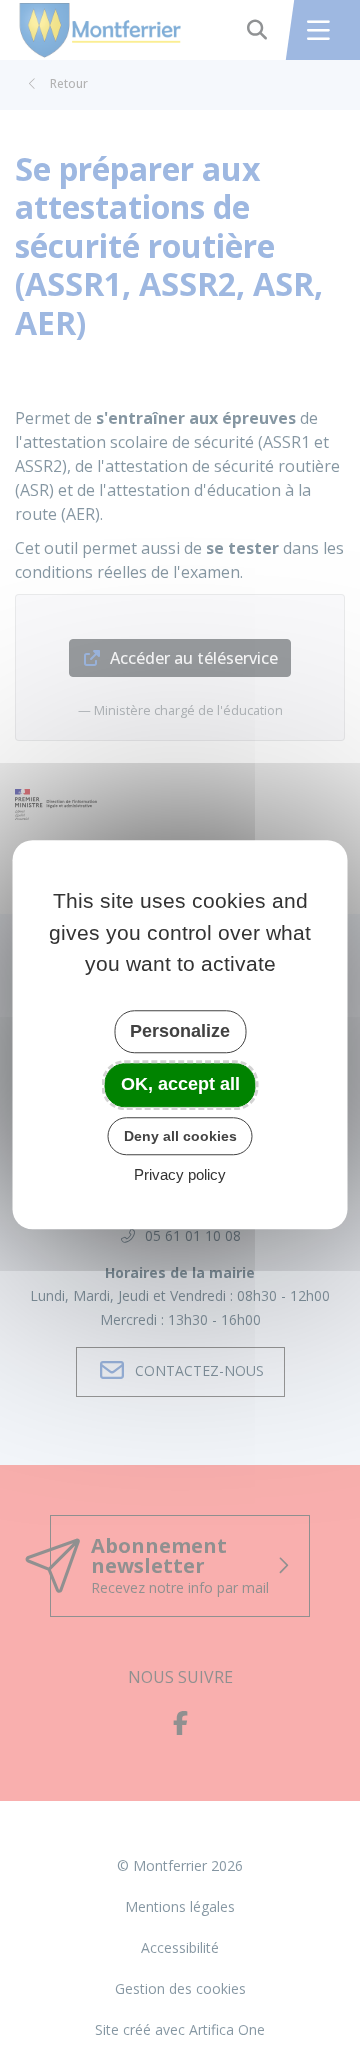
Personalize (180, 1031)
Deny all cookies (180, 1136)
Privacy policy (180, 1175)
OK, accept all (180, 1084)
